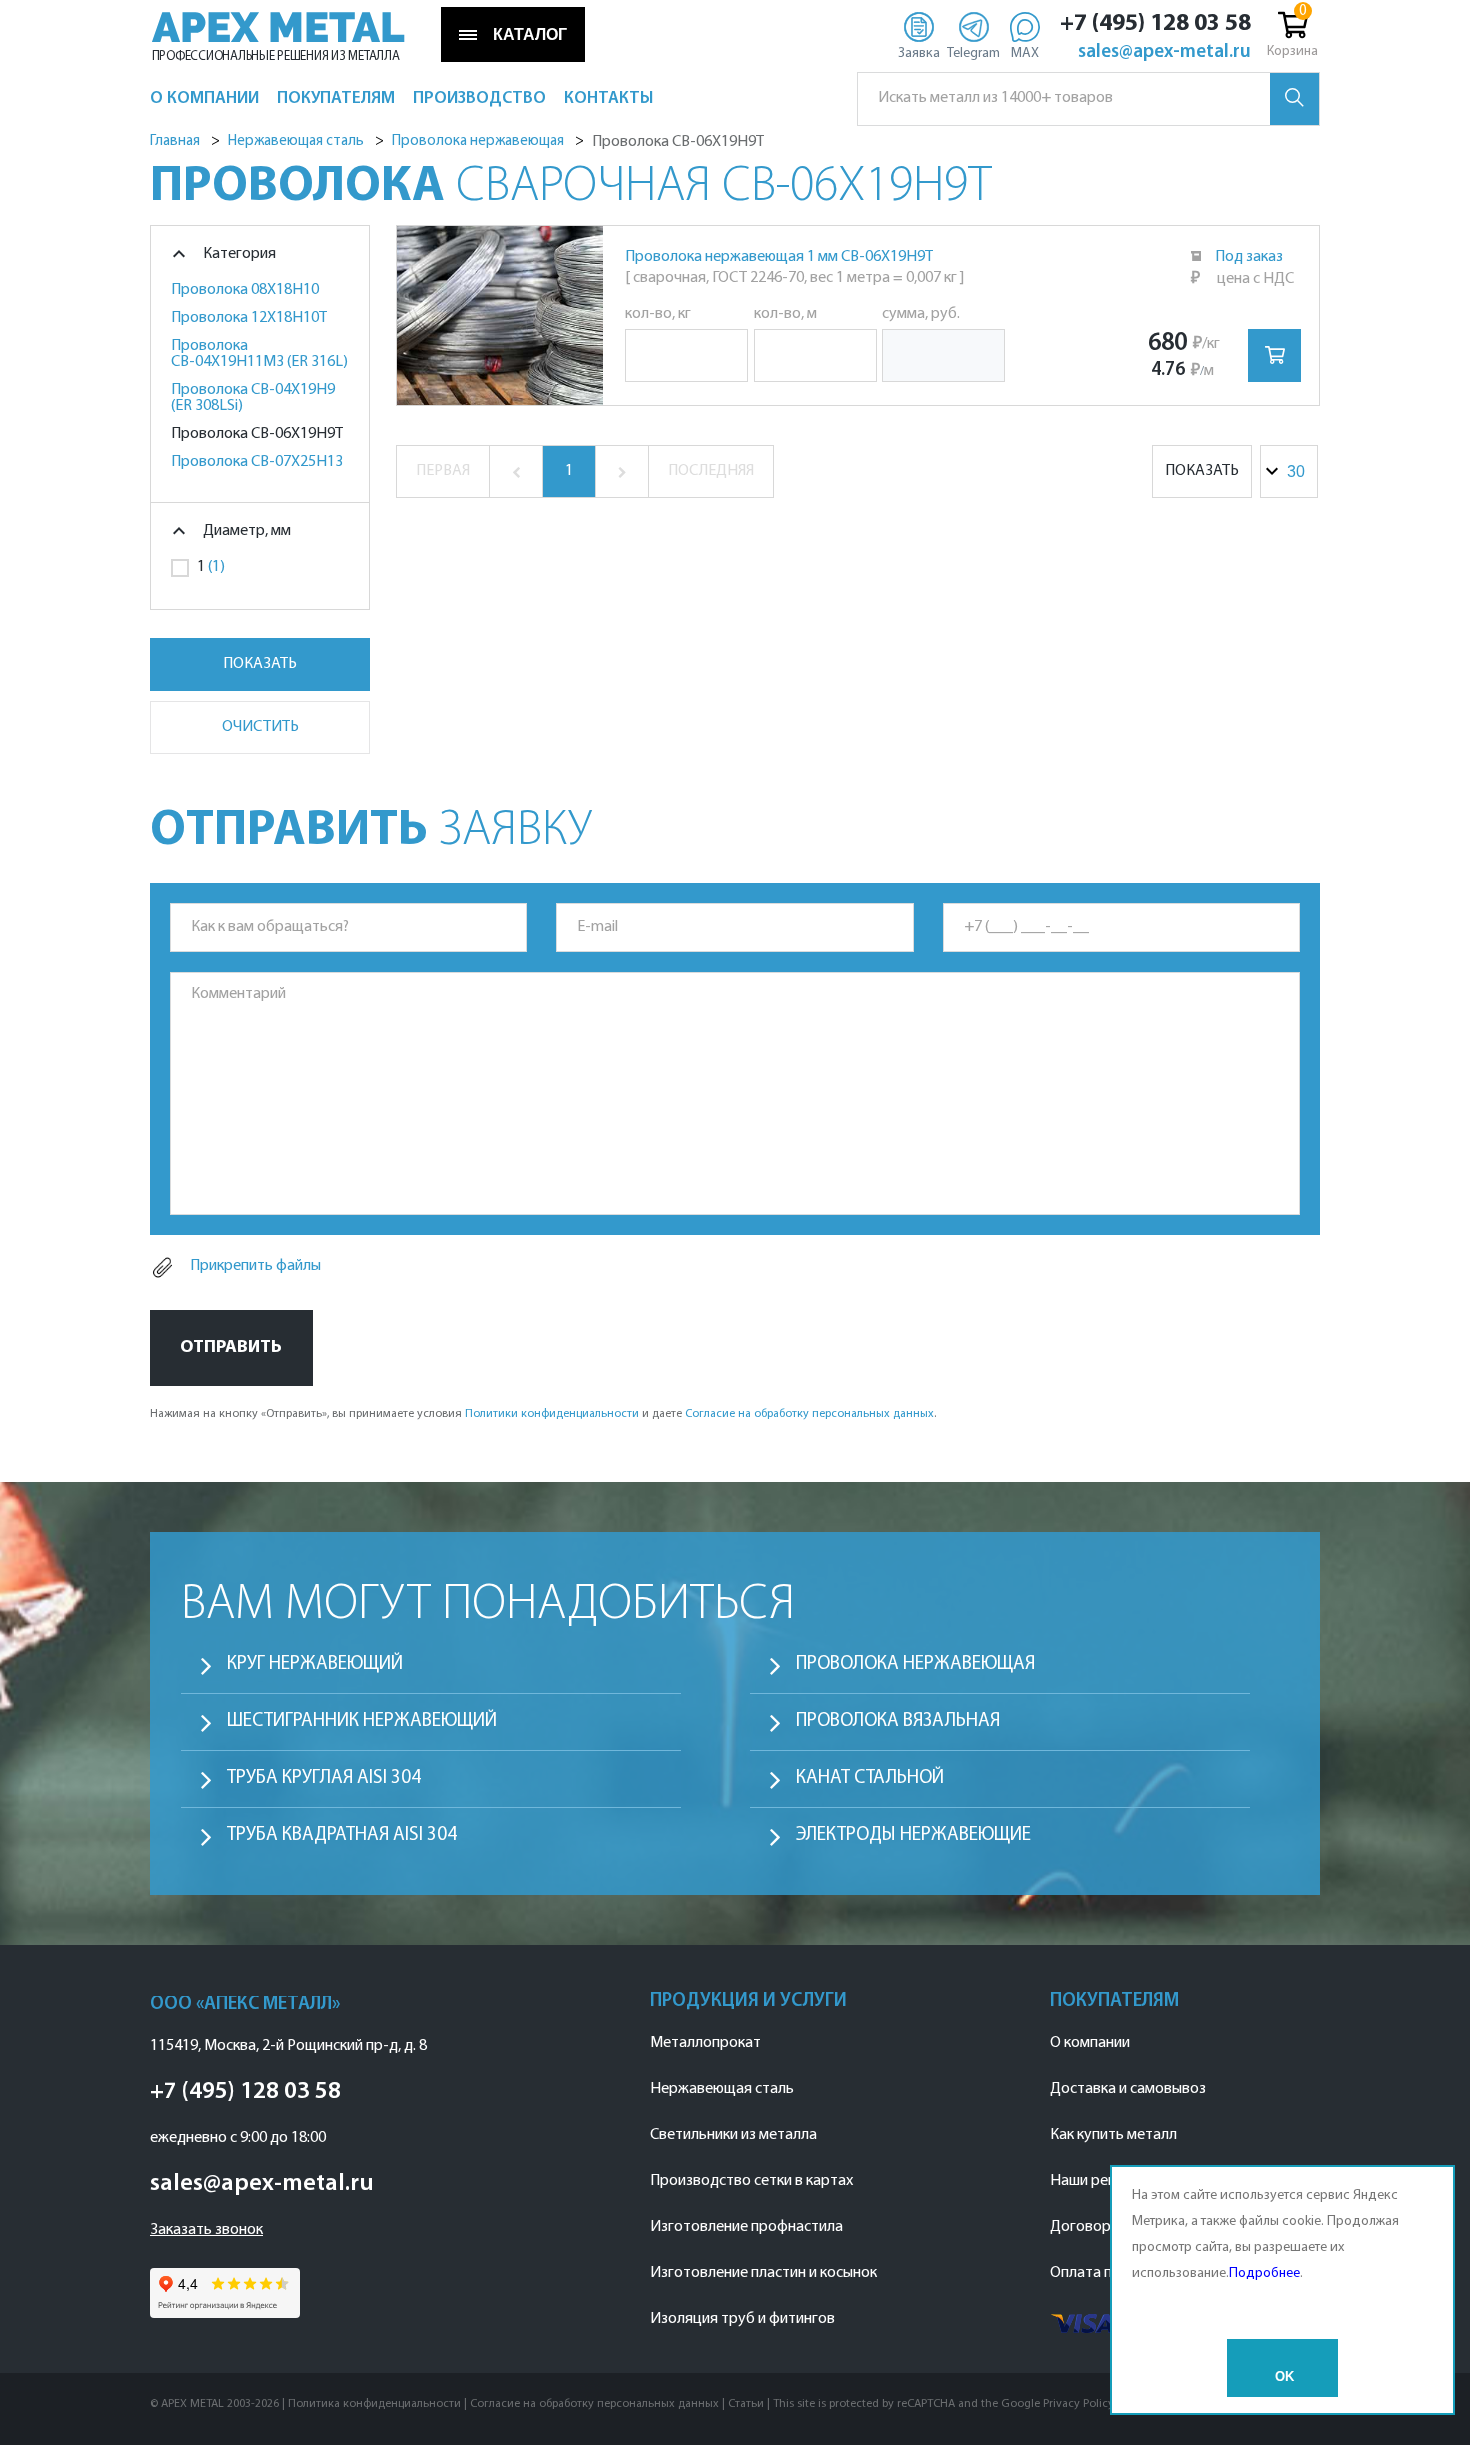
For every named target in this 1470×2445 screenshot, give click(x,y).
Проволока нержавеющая (915, 1664)
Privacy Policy (1078, 2404)
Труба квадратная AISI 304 (342, 1835)
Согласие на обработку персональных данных (809, 1414)
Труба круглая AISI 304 (324, 1778)
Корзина (1292, 51)
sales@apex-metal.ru (1164, 53)
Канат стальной (870, 1778)
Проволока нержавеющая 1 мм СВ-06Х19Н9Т (779, 257)
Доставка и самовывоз (1128, 2089)
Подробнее (1264, 2273)
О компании (1090, 2043)
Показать (260, 664)
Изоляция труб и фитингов (742, 2319)
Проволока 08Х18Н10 (245, 290)
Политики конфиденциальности (552, 1414)
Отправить (231, 1347)
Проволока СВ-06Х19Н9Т (257, 434)
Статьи (746, 2404)
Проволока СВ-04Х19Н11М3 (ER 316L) (259, 354)
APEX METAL (278, 28)
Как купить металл (1113, 2135)
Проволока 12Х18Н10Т (249, 318)
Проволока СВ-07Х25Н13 (257, 462)
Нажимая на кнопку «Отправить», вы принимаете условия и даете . (543, 1414)
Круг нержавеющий (315, 1664)
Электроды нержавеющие (913, 1835)
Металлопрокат (705, 2043)
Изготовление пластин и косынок (763, 2273)
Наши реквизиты (1107, 2181)
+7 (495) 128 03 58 (1155, 24)
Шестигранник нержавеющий (362, 1721)
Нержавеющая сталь (722, 2089)
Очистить (260, 727)
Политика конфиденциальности (374, 2404)
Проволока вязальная (898, 1721)
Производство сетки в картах (751, 2181)
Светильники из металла (733, 2135)
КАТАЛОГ (530, 34)
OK (1284, 2376)
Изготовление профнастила (746, 2227)
